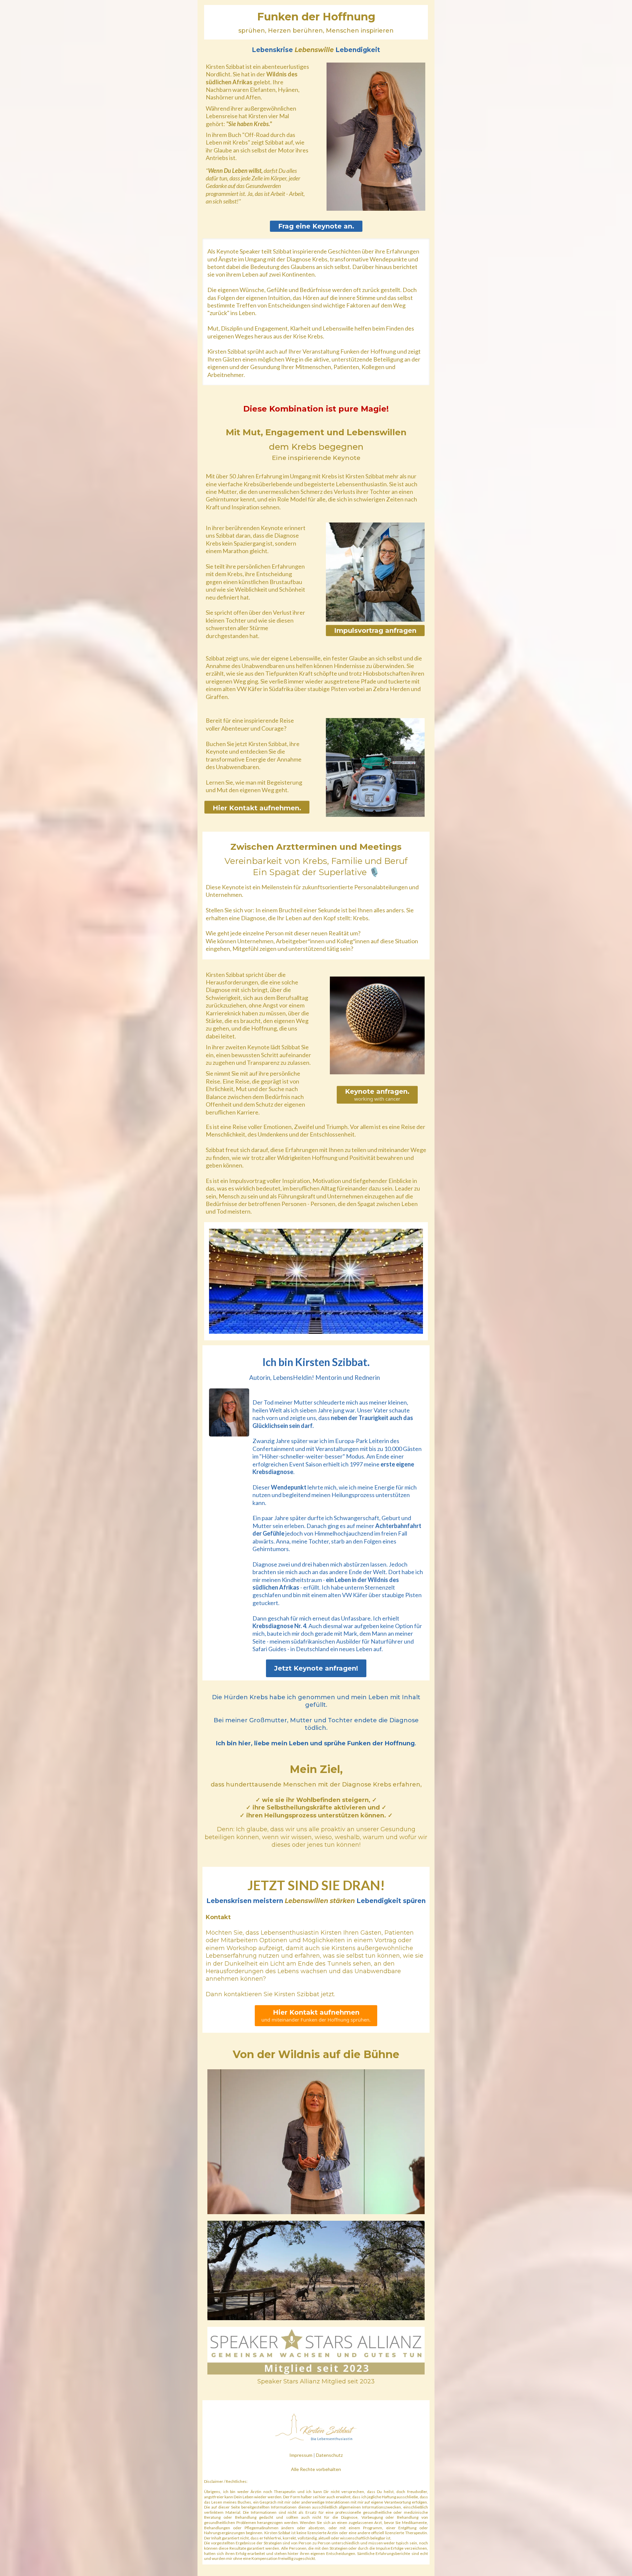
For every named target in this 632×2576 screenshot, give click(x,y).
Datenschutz (329, 2455)
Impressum (301, 2455)
